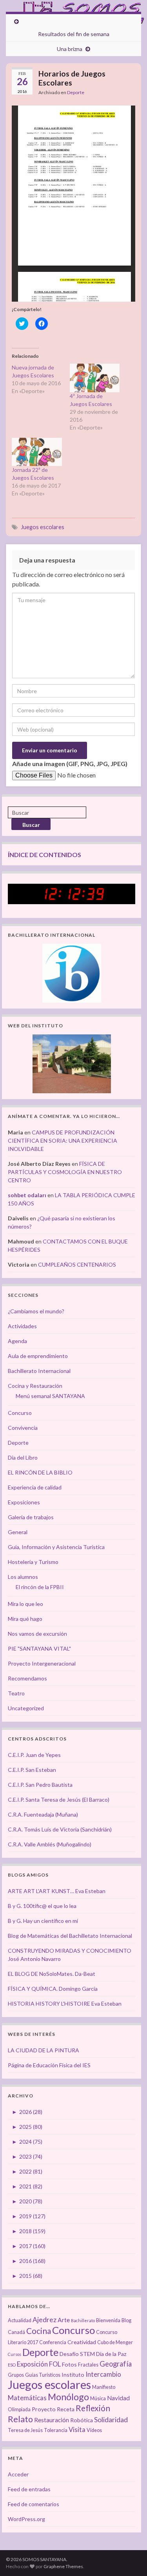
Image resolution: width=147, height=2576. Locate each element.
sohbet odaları (27, 1195)
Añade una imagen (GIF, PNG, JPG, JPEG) (70, 764)
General (18, 1532)
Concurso (20, 1413)
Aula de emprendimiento (38, 1356)
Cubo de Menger (115, 2342)
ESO (12, 2365)
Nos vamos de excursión (37, 1634)
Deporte (76, 92)
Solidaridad (111, 2420)
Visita (77, 2430)
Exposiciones (24, 1502)
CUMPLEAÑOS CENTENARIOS (77, 1264)
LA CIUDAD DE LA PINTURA (44, 2050)
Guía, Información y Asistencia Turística (56, 1547)
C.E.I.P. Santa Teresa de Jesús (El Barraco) (59, 1800)
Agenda (17, 1341)
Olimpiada (19, 2409)
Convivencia (23, 1428)
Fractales (88, 2365)
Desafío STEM (77, 2354)
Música (98, 2399)
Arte (64, 2320)
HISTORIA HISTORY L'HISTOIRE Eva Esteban (65, 2003)
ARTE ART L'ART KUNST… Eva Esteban (57, 1891)
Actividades (22, 1326)
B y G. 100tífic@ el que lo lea (42, 1906)
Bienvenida (108, 2320)
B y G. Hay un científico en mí (43, 1921)
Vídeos (94, 2430)
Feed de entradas (29, 2489)
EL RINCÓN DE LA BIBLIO (40, 1472)
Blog (126, 2320)
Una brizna (70, 49)
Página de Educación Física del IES (49, 2065)
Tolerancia (56, 2430)
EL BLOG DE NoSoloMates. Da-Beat (52, 1974)
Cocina (39, 2331)
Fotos (69, 2364)
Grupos (16, 2375)
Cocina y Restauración (35, 1386)
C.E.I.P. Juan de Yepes (34, 1755)
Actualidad (20, 2320)
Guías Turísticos (43, 2375)
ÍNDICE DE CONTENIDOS (44, 855)
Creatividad (82, 2342)
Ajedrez (44, 2320)
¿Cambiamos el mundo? (36, 1311)
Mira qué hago (25, 1619)
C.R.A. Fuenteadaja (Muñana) (43, 1814)
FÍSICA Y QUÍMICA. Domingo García (53, 1989)
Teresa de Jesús (25, 2430)
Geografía (116, 2364)
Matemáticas (27, 2398)
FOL (55, 2364)
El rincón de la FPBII (40, 1587)
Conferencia (53, 2342)
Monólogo (68, 2397)
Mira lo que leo (25, 1604)
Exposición (32, 2364)
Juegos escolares (43, 527)
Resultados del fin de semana (74, 34)
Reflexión (93, 2408)
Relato (20, 2419)
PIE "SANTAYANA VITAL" (39, 1648)
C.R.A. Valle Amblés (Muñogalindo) (50, 1844)
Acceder (18, 2474)
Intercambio (103, 2374)
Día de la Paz (111, 2354)
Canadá (16, 2332)
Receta (66, 2409)
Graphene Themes (63, 2566)
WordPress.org (26, 2519)
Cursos (15, 2354)
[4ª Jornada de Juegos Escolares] (95, 378)
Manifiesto (104, 2387)
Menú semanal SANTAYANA (50, 1396)
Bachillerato (83, 2320)
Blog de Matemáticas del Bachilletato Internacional (70, 1936)
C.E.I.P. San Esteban (32, 1770)
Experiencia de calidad (35, 1487)
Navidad (118, 2398)
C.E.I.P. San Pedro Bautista (40, 1785)
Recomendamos (27, 1678)
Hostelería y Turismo (33, 1562)
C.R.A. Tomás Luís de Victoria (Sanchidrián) (60, 1829)
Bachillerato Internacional (39, 1371)
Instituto (73, 2375)
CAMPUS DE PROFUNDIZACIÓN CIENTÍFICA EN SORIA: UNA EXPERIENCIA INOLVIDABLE (63, 1141)
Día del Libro (23, 1457)
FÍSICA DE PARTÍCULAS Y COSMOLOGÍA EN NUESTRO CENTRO (65, 1172)
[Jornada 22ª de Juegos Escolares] (37, 452)
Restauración (52, 2420)
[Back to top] (129, 2558)
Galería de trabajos (31, 1517)
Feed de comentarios (34, 2504)
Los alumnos (23, 1577)
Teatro (16, 1693)
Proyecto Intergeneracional (42, 1663)
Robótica (82, 2420)
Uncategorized (26, 1708)
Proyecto (44, 2409)
